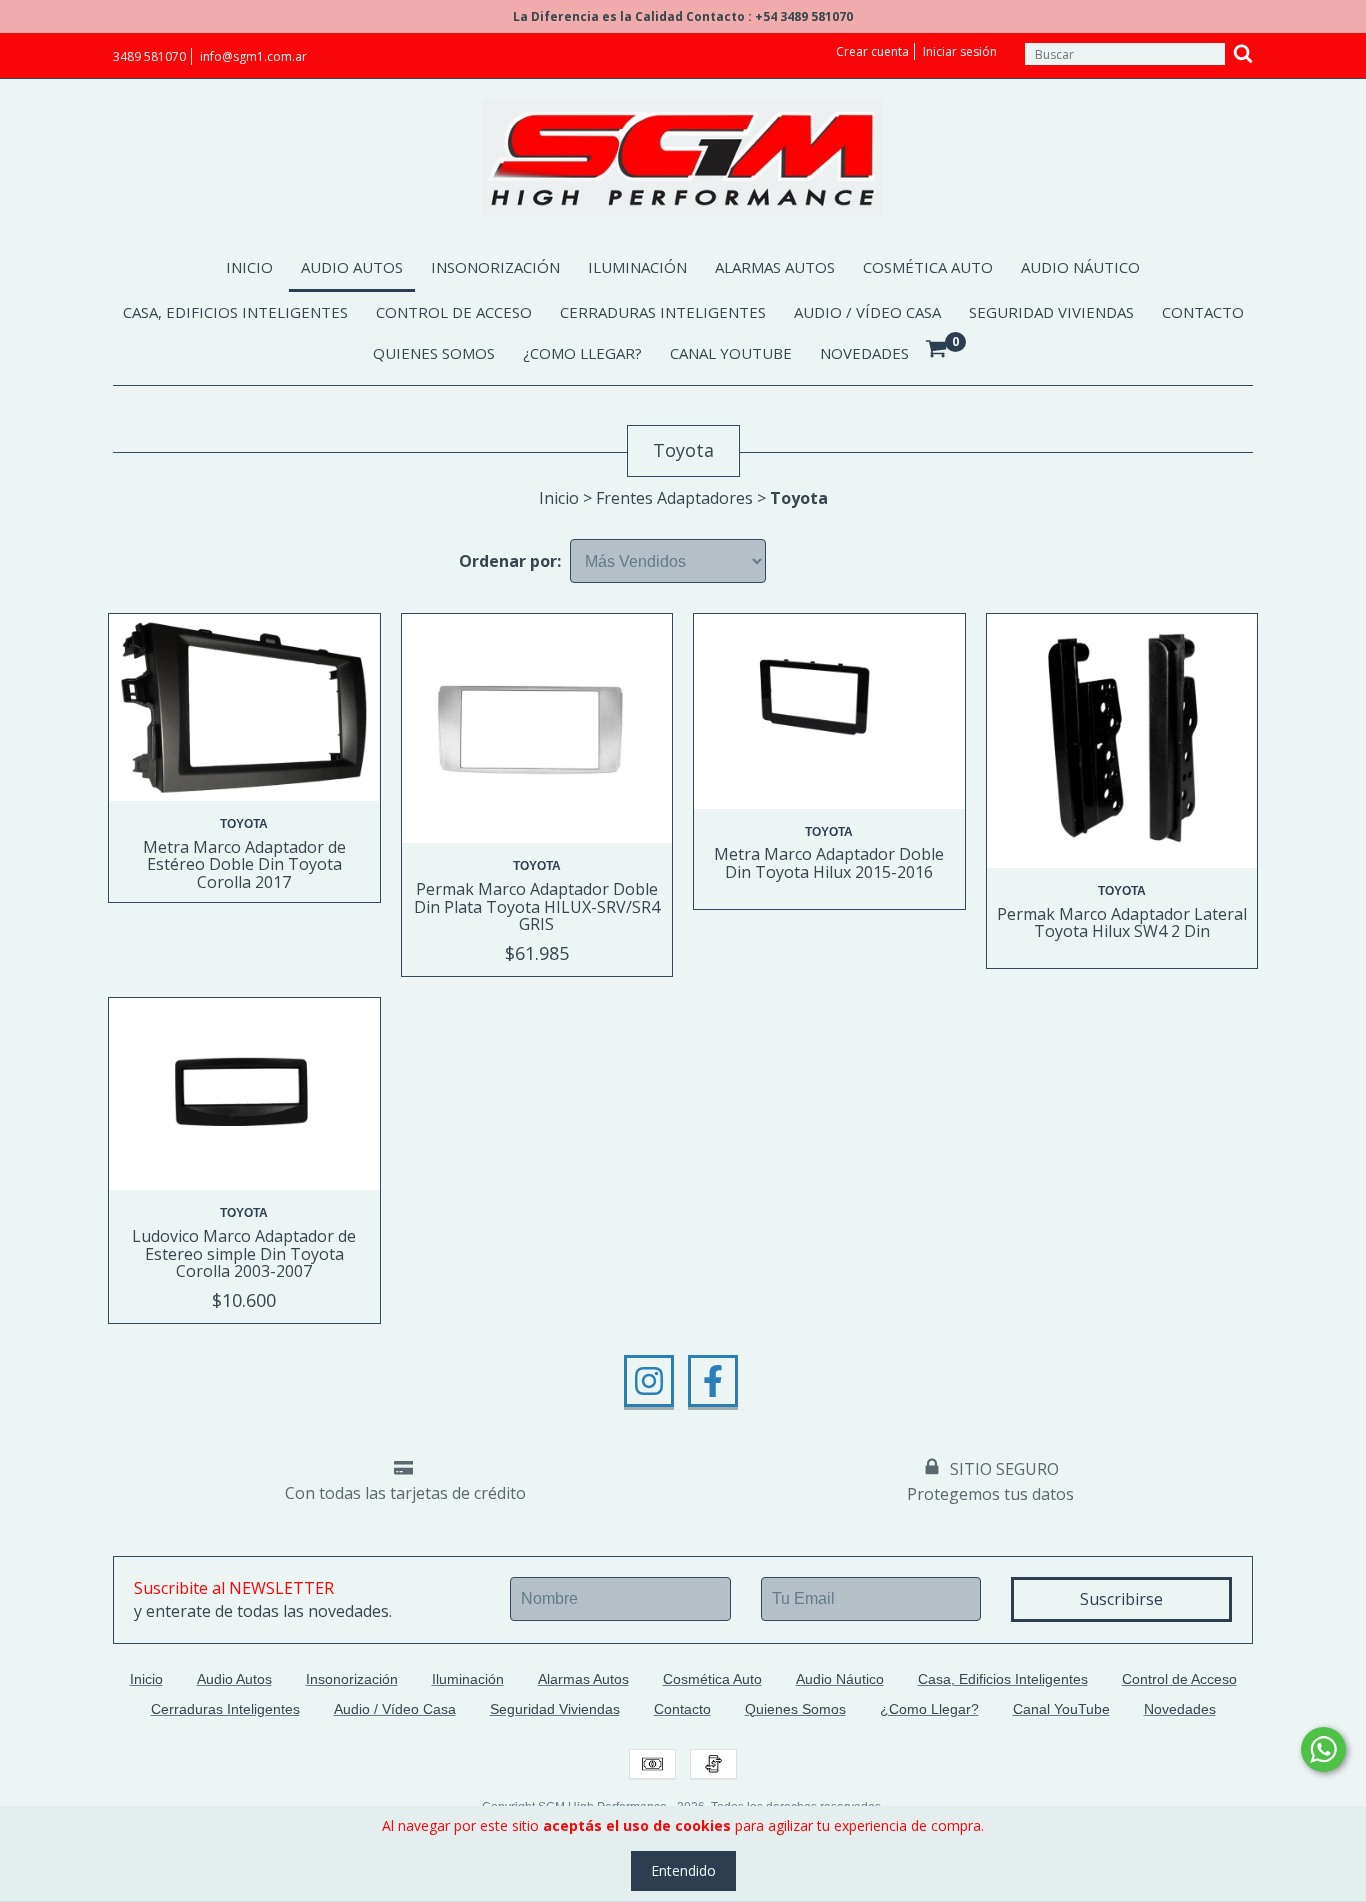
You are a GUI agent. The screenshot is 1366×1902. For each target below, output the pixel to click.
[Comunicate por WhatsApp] (1323, 1749)
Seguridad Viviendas (1051, 312)
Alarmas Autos (775, 267)
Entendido (683, 1870)
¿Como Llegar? (582, 353)
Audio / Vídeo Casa (867, 312)
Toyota (244, 824)
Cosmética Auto (928, 267)
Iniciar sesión (960, 51)
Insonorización (495, 267)
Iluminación (637, 267)
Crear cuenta (872, 51)
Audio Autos (352, 267)
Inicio (249, 267)
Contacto (1203, 312)
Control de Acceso (454, 312)
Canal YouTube (731, 353)
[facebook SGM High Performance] (713, 1381)
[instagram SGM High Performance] (649, 1381)
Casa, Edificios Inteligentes (235, 312)
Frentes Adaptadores (674, 498)
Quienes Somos (434, 353)
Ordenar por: (510, 561)
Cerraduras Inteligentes (663, 312)
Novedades (864, 353)
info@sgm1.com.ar (253, 56)
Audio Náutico (1080, 267)
